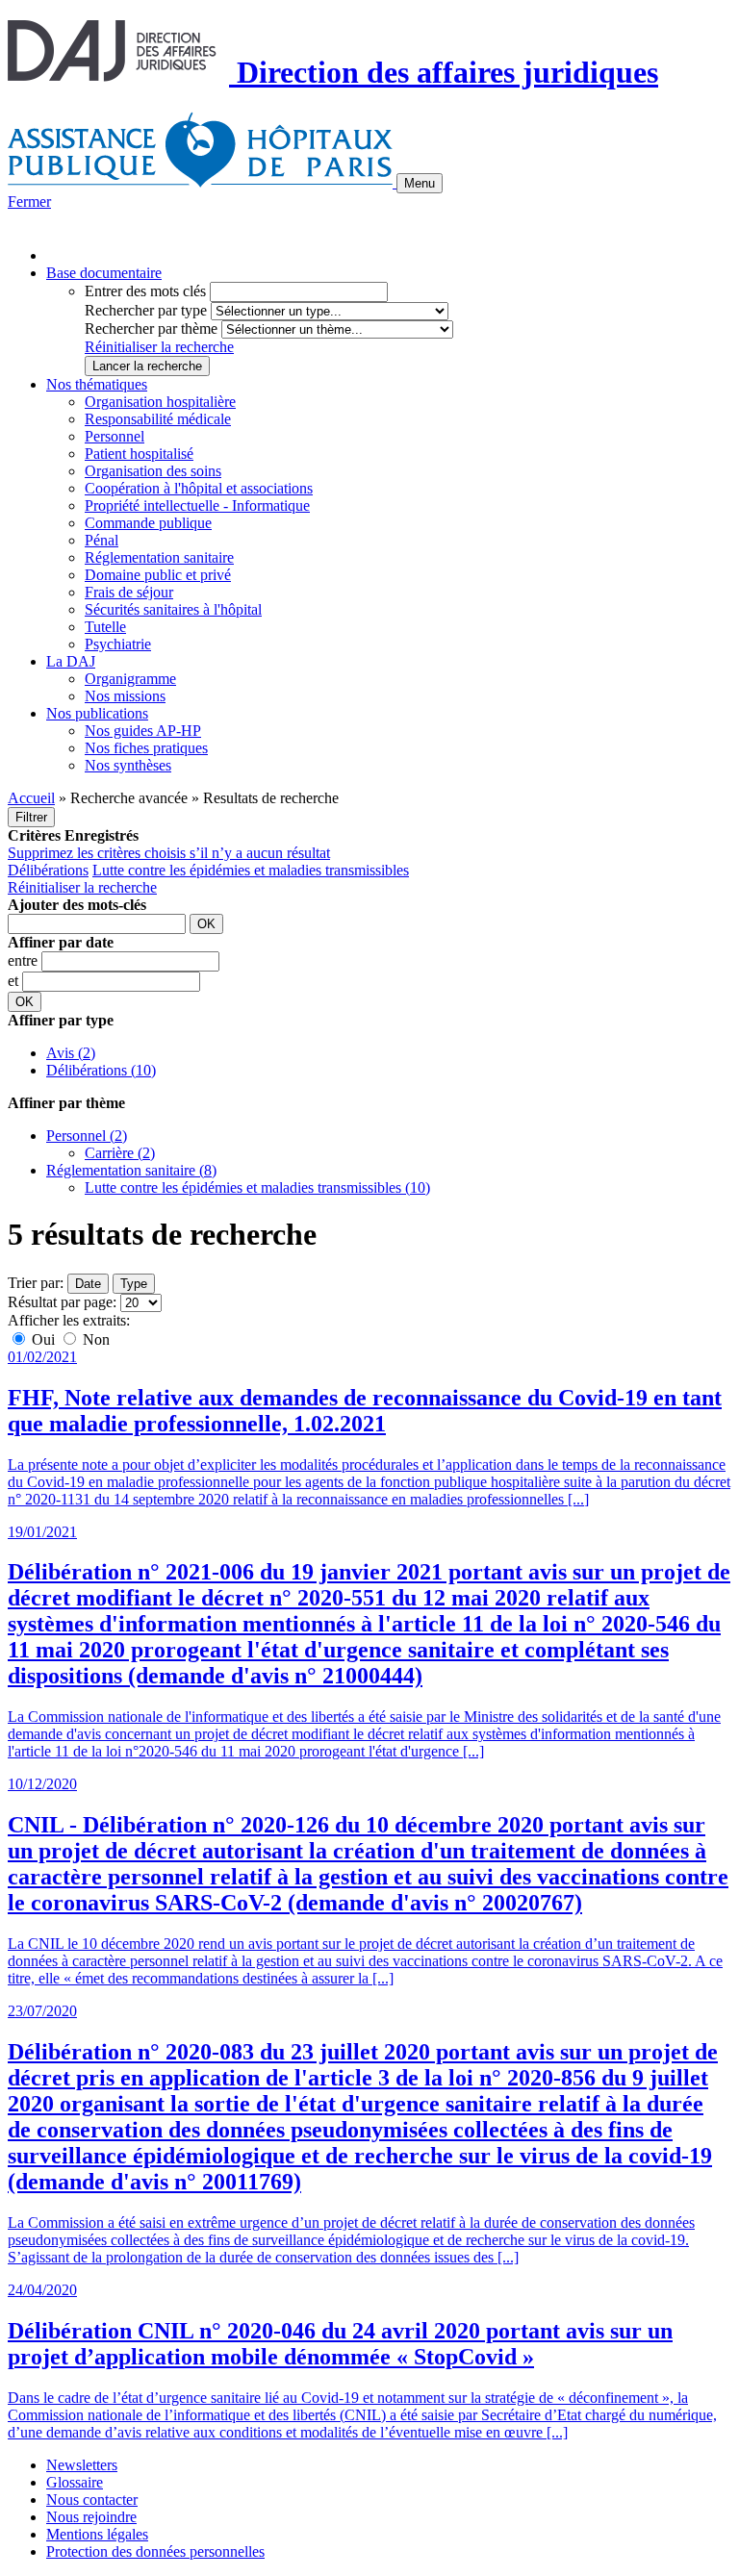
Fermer (29, 202)
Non (94, 1339)
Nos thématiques (97, 384)
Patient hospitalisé (139, 454)
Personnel (115, 436)
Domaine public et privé (158, 575)
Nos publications (97, 713)
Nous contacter (92, 2500)
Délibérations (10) (101, 1070)
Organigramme (130, 679)
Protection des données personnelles (155, 2551)
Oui (43, 1339)
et (15, 981)
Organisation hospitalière (160, 402)
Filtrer (31, 817)
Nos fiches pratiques (146, 748)
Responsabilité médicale (158, 419)
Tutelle (105, 627)
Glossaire (75, 2482)
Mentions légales (97, 2534)
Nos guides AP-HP (143, 731)
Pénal (102, 540)
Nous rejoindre (91, 2517)
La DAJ (71, 661)
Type (134, 1284)
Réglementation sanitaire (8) (131, 1170)
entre (25, 960)
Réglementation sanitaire (159, 557)
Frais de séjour (129, 592)
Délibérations (48, 870)
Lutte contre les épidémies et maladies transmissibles (251, 870)
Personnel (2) (87, 1136)
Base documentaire (104, 273)
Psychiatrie (118, 644)
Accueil (31, 798)
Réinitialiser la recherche (159, 347)
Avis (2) (71, 1053)
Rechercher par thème (151, 328)
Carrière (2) (120, 1153)
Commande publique (148, 523)
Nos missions (125, 696)
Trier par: (36, 1283)
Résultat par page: (62, 1302)
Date (88, 1284)
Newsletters (82, 2465)
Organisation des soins (153, 471)
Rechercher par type (146, 310)
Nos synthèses (128, 765)
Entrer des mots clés (145, 291)
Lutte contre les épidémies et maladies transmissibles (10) (257, 1187)
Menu (420, 183)
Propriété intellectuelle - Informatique (197, 505)
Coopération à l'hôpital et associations (199, 488)
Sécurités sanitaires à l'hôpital (173, 609)
